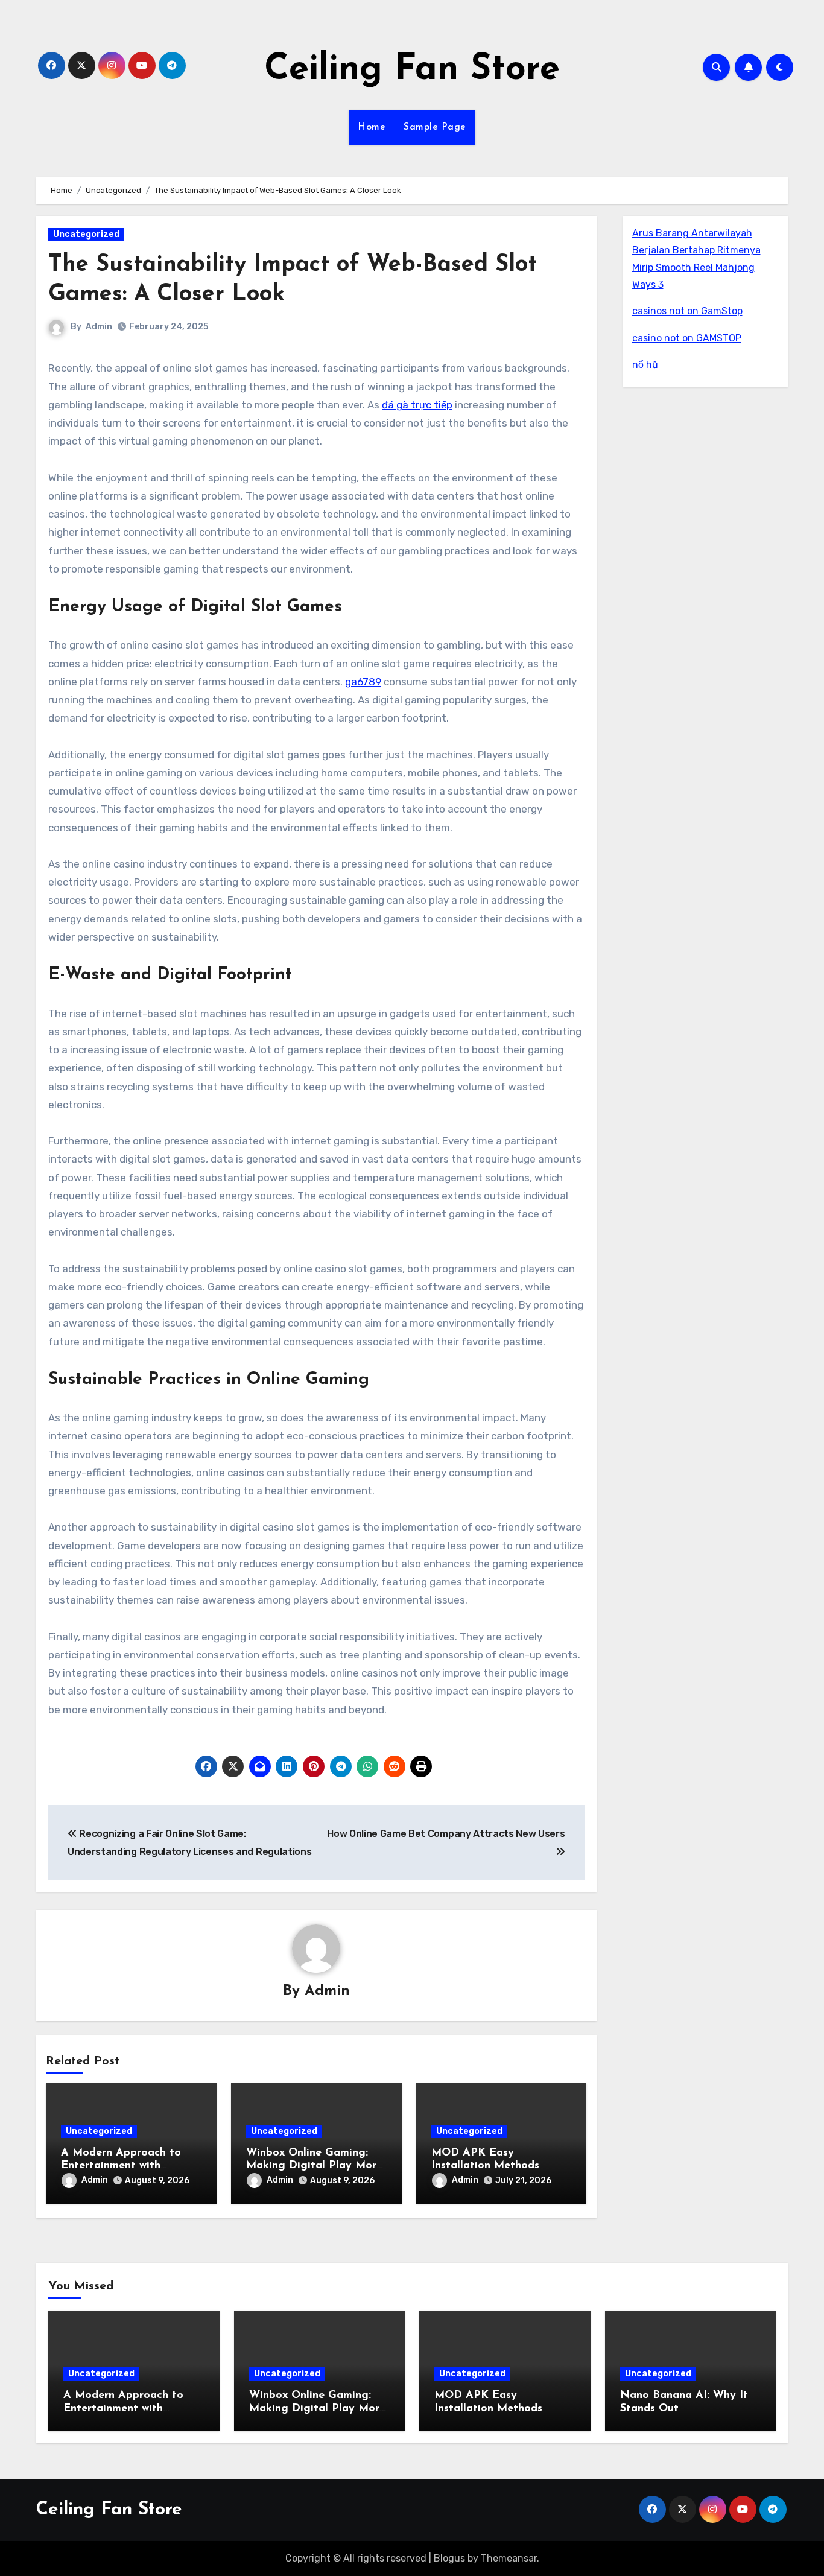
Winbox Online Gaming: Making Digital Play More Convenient (314, 2166)
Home (372, 127)
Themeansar (509, 2558)
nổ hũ (645, 365)
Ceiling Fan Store (412, 70)
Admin (99, 327)
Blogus (449, 2558)
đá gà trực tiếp (417, 405)
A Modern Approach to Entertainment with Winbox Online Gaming (121, 2166)
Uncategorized (86, 234)
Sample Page (435, 127)
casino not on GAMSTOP (687, 338)
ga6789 (363, 682)
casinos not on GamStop (687, 311)
